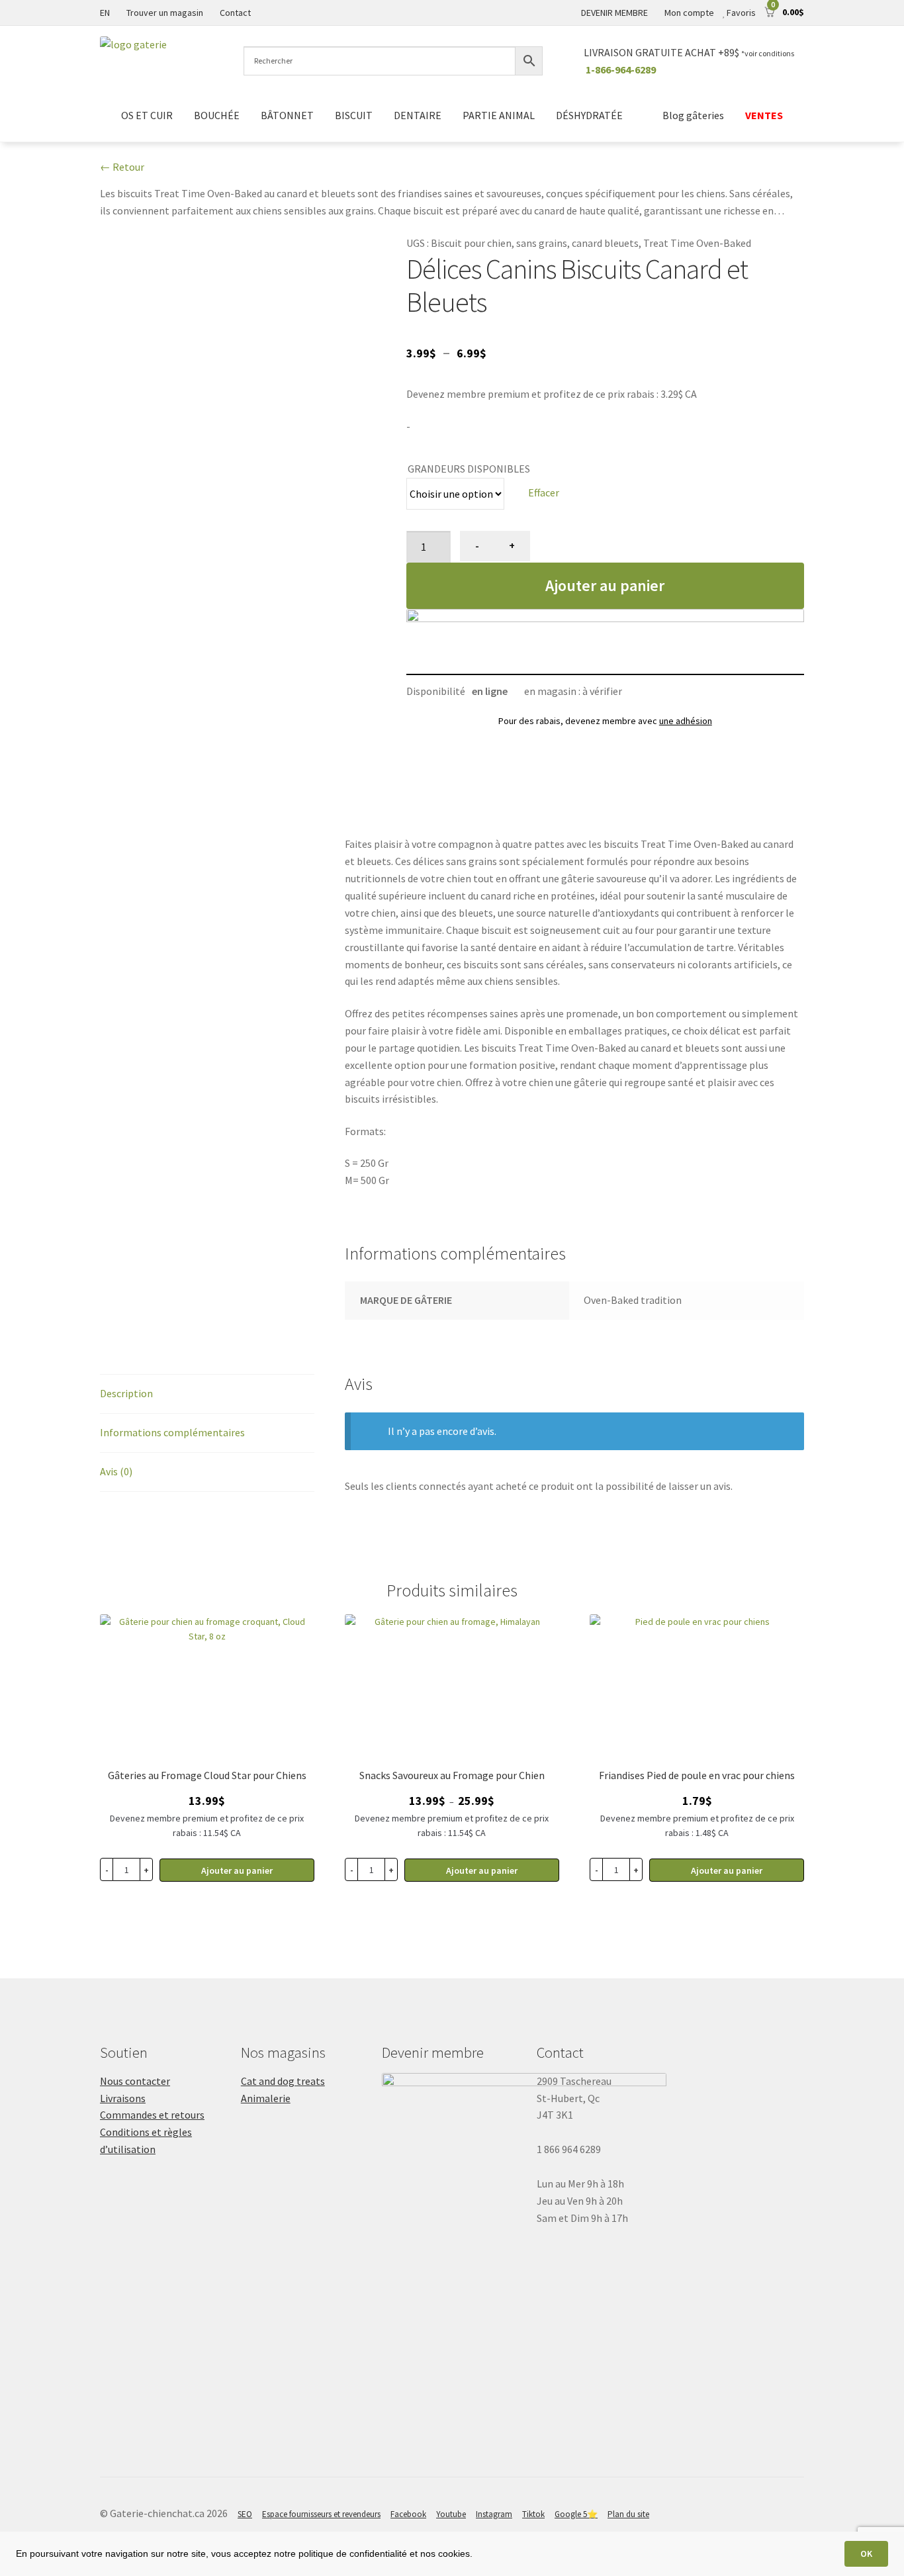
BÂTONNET (287, 115)
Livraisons (123, 2098)
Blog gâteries (693, 115)
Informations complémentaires (172, 1432)
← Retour (122, 167)
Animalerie (266, 2098)
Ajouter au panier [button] (237, 1870)
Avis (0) (116, 1471)
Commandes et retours (152, 2115)
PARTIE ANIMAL (499, 115)
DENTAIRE (418, 115)
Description (126, 1393)
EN (105, 13)
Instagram (494, 2514)
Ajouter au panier (605, 585)
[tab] (207, 1394)
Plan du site (628, 2514)
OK (866, 2553)
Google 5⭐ (576, 2514)
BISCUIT (354, 115)
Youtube (451, 2514)
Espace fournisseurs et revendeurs (321, 2514)
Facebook (408, 2514)
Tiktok (533, 2514)
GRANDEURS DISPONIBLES (469, 469)
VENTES (764, 115)
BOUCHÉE (217, 115)
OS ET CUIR (147, 115)
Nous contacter (135, 2081)
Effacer (544, 492)
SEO (245, 2514)
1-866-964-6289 (621, 69)
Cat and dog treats (283, 2081)
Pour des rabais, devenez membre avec (605, 721)
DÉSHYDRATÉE (589, 115)
